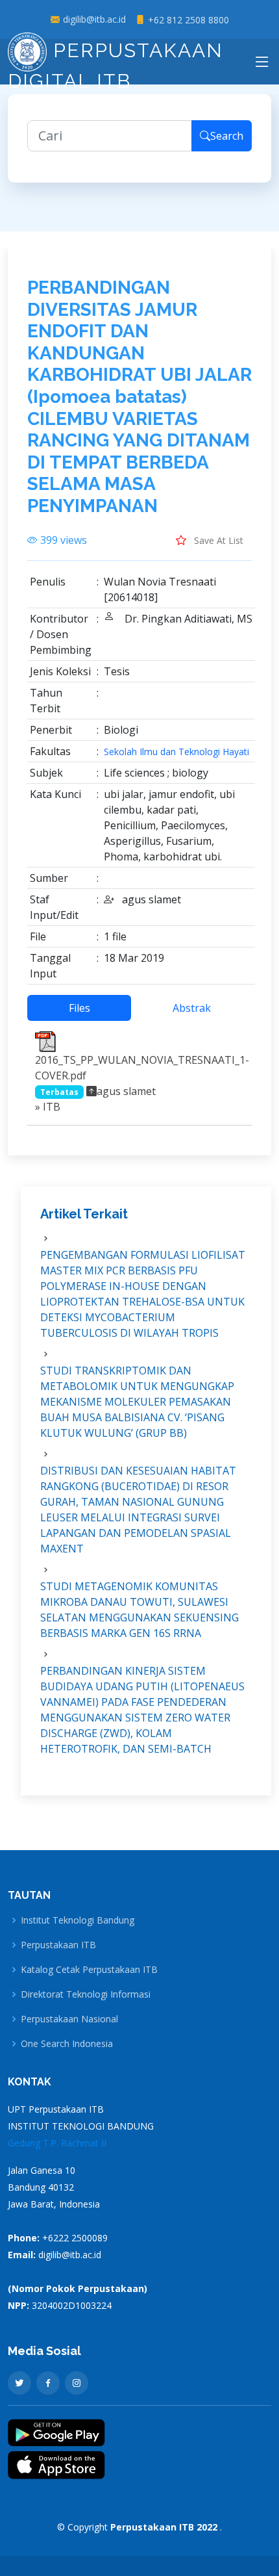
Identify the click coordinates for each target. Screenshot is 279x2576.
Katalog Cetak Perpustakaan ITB (89, 1970)
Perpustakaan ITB (58, 1945)
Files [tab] (79, 1008)
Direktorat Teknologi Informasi (86, 1994)
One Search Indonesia (67, 2044)
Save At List (217, 540)
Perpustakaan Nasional (69, 2019)
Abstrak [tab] (192, 1008)
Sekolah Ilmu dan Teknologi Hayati (176, 752)
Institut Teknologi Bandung (78, 1920)
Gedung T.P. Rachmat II (57, 2143)
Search (227, 136)
